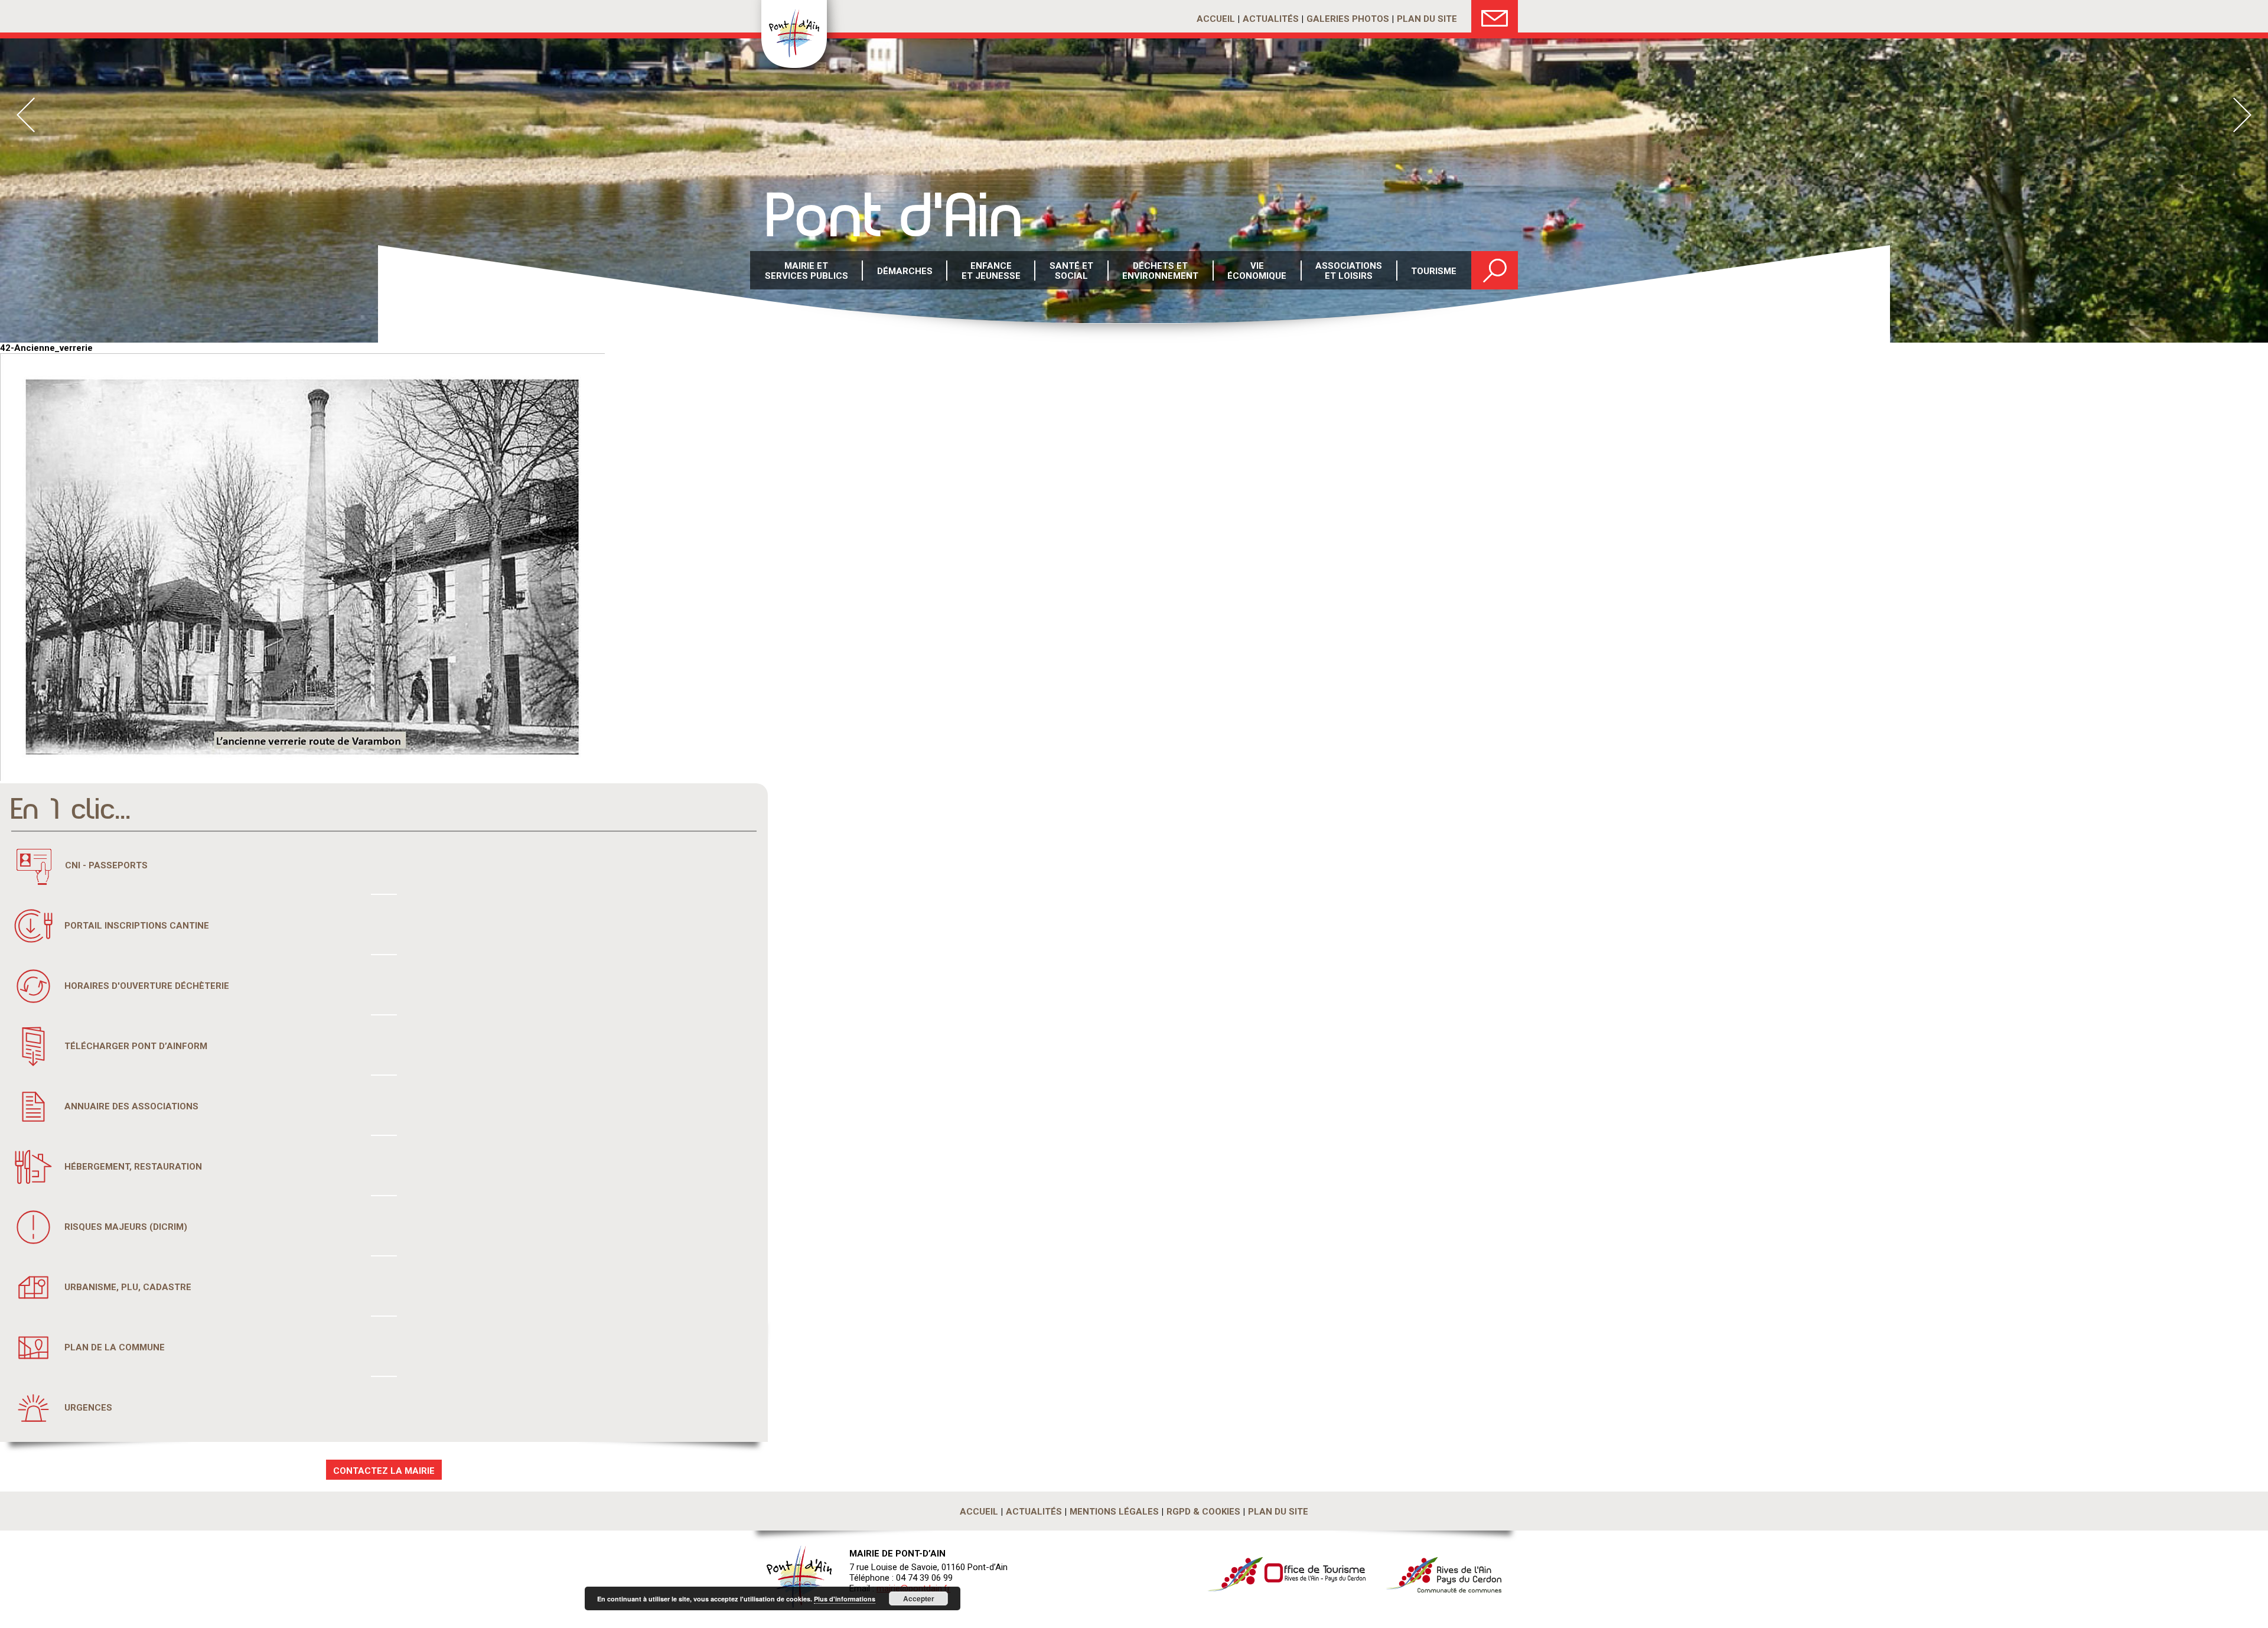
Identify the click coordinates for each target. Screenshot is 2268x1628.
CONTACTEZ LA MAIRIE (384, 1471)
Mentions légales (1114, 1512)
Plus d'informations (845, 1599)
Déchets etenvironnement (1160, 271)
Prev (26, 115)
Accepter (919, 1598)
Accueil (1216, 19)
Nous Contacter (1495, 16)
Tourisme (1434, 271)
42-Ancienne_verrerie (46, 348)
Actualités (1271, 19)
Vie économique (1257, 271)
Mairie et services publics (806, 271)
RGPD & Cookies (1203, 1512)
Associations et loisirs (1349, 271)
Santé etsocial (1071, 271)
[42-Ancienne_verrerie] (302, 778)
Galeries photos (1348, 19)
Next (2242, 115)
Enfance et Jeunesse (991, 271)
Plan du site (1427, 19)
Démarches (905, 271)
